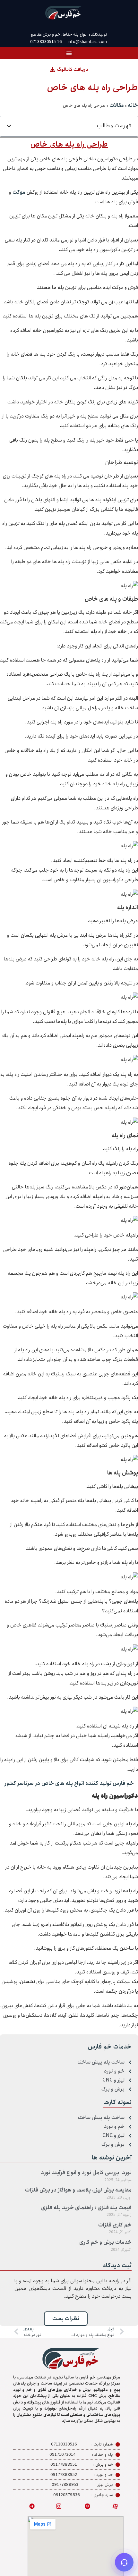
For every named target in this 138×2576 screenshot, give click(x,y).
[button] (69, 53)
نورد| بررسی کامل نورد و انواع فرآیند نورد (86, 2173)
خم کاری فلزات (115, 2225)
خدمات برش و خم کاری (105, 2242)
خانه (133, 105)
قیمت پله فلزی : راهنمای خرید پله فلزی (86, 2208)
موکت (19, 192)
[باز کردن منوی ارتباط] (124, 2562)
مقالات (117, 105)
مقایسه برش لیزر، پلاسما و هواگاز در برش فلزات (78, 2190)
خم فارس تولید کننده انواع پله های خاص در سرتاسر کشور (69, 1783)
